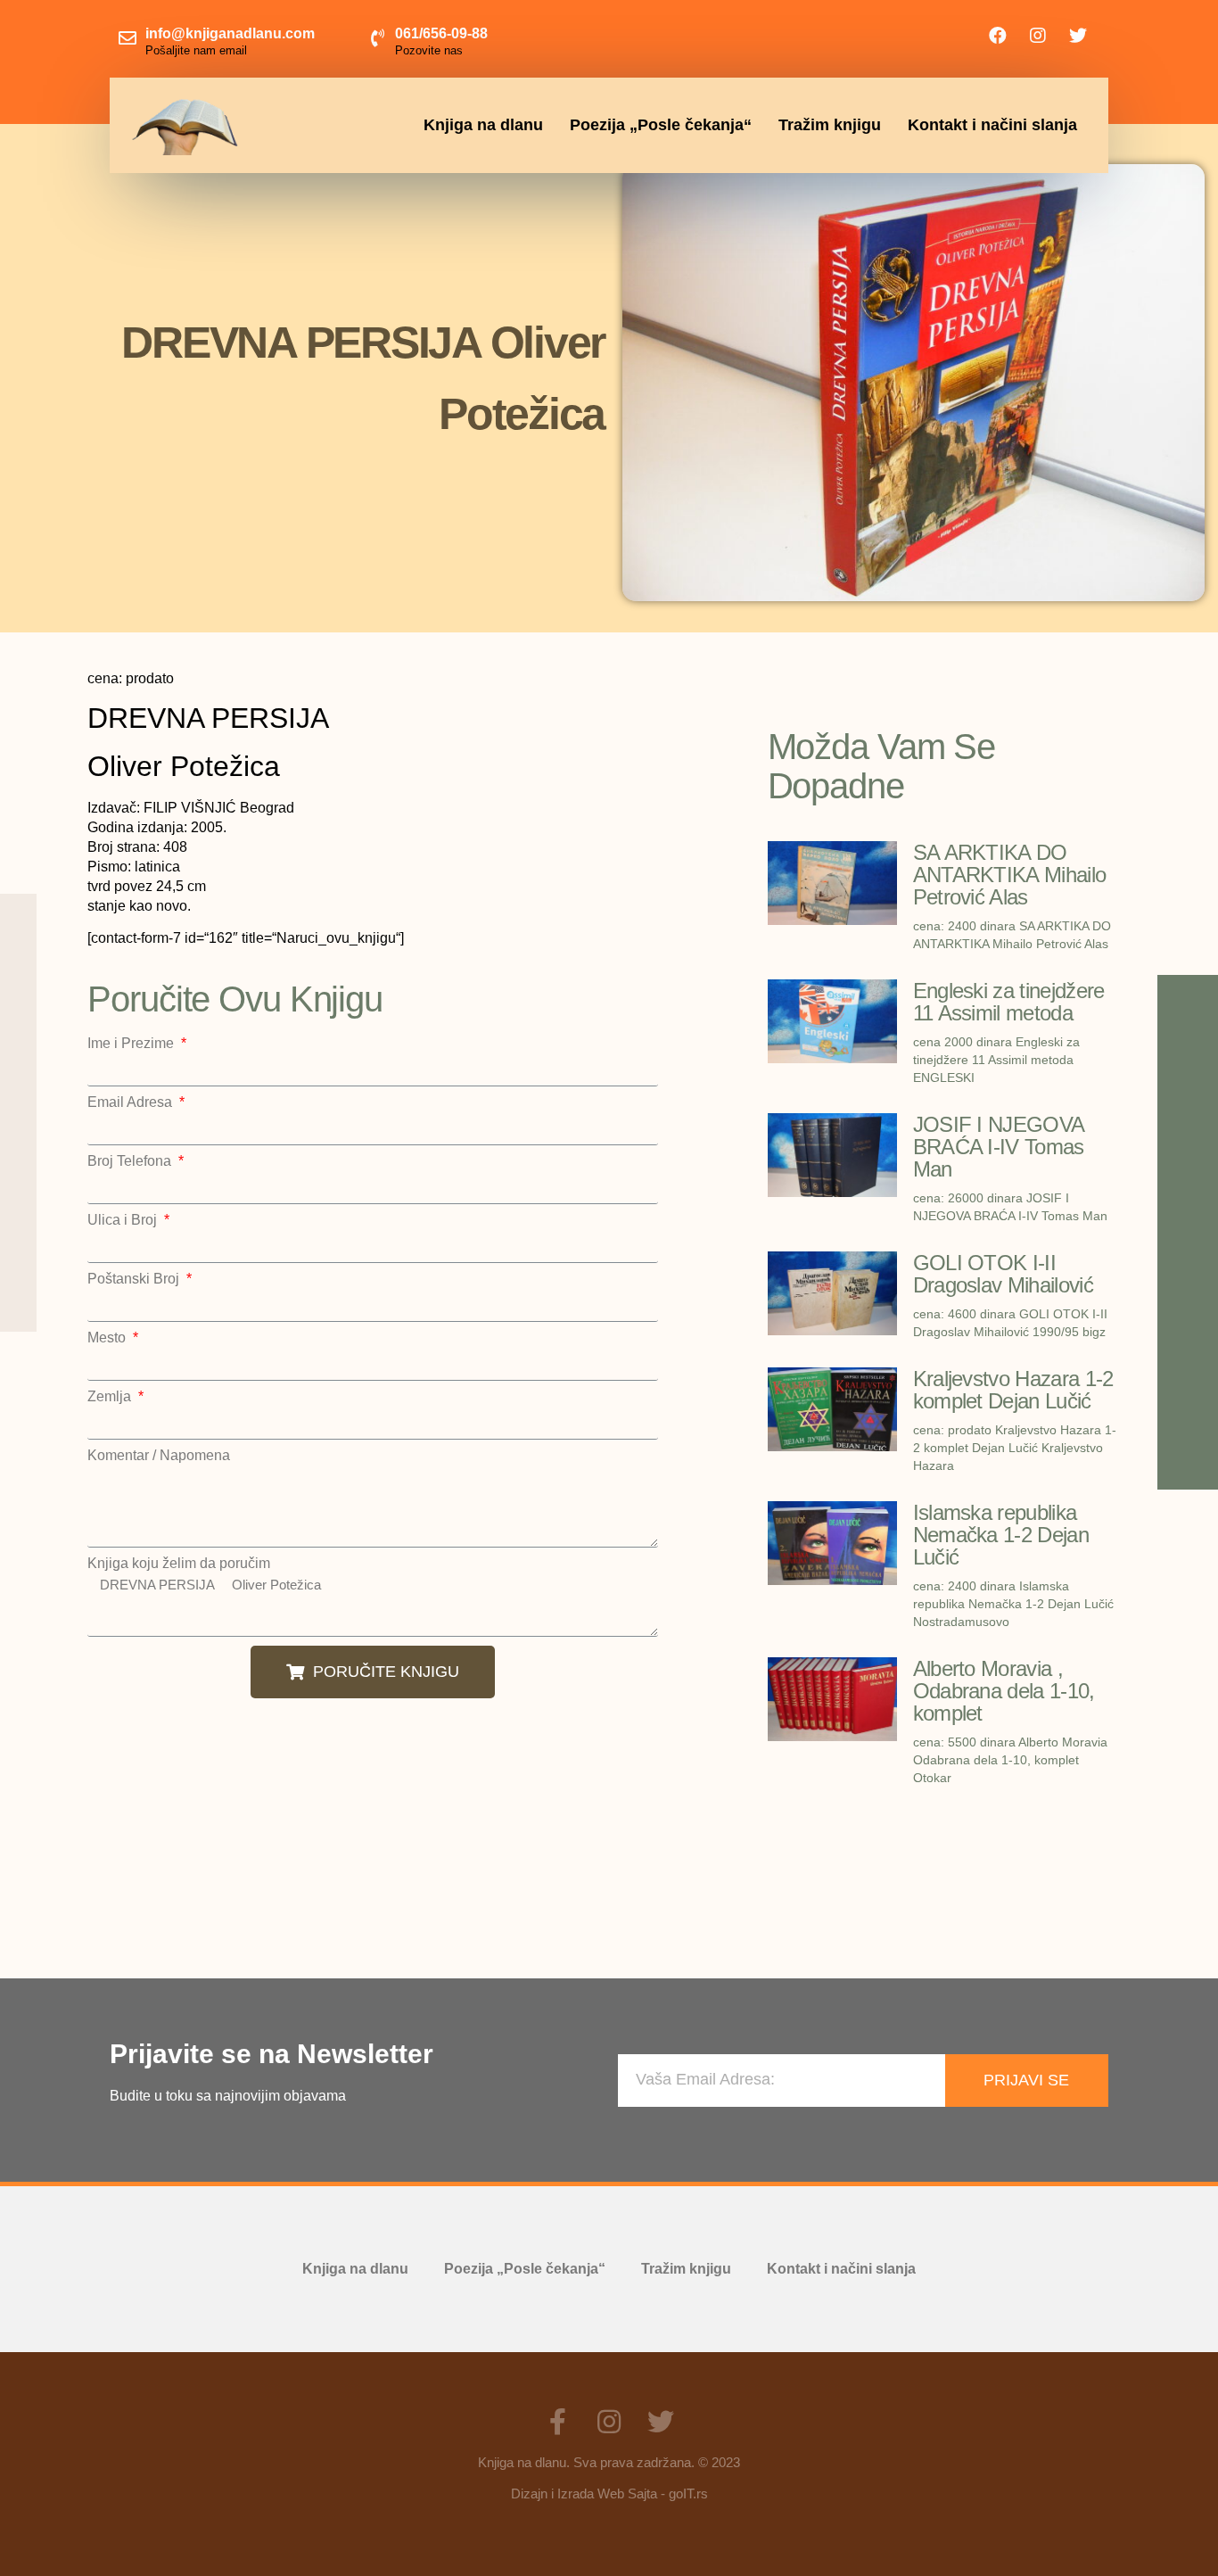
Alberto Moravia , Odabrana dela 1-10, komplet (1004, 1691)
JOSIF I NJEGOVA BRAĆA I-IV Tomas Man (999, 1147)
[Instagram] (1038, 36)
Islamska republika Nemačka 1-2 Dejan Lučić (1001, 1535)
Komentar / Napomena (159, 1456)
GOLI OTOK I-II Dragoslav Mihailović (1003, 1274)
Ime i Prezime (132, 1044)
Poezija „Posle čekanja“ (661, 125)
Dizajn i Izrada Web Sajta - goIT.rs (609, 2493)
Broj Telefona (131, 1161)
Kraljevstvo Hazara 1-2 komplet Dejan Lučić (1013, 1390)
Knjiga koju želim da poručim (179, 1564)
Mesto (108, 1338)
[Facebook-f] (557, 2422)
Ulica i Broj (124, 1220)
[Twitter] (1078, 36)
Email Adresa (132, 1102)
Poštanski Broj (135, 1279)
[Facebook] (998, 36)
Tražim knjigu (830, 125)
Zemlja (111, 1397)
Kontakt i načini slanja (992, 125)
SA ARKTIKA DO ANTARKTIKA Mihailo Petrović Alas (1010, 875)
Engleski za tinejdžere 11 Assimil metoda (1009, 1002)
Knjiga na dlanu (483, 125)
